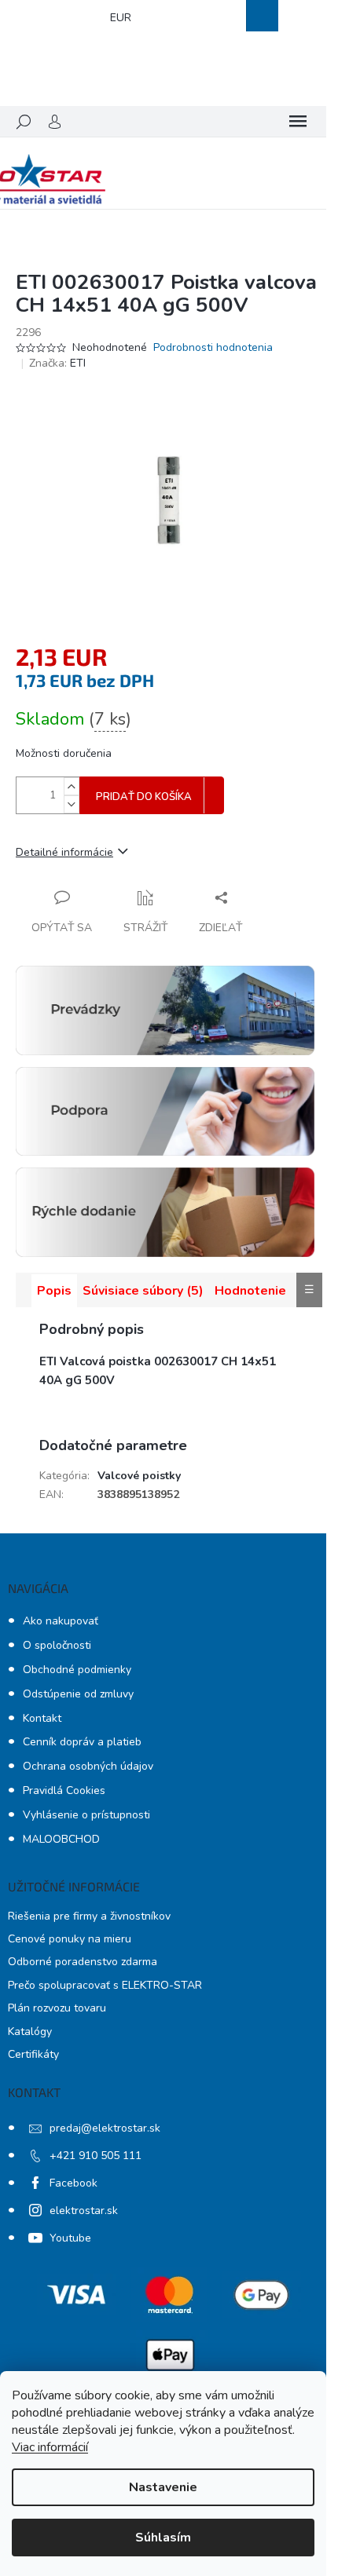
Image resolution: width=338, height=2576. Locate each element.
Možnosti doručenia (64, 753)
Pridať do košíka (144, 797)
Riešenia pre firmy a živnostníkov (89, 1916)
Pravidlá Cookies (64, 1790)
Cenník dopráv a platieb (82, 1742)
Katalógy (30, 2032)
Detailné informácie (64, 852)
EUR (121, 18)
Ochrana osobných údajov (88, 1766)
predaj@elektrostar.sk (105, 2128)
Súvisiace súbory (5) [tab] (143, 1291)
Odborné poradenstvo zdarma (83, 1962)
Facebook (73, 2183)
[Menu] (298, 122)
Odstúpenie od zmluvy (78, 1694)
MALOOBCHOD (61, 1839)
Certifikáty (33, 2054)
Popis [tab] (54, 1291)
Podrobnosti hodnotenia (213, 347)
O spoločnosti (57, 1645)
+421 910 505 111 (96, 2156)
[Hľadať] (24, 122)
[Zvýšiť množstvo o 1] (72, 786)
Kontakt (42, 1718)
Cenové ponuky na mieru (70, 1939)
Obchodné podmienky (77, 1670)
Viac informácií (50, 2447)
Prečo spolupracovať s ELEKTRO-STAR (105, 1985)
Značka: (57, 363)
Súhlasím (163, 2538)
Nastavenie (163, 2487)
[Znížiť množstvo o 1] (72, 804)
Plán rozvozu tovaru (57, 2008)
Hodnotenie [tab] (250, 1291)
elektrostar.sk (84, 2211)
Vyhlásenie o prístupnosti (86, 1815)
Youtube (70, 2238)
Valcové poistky (139, 1476)
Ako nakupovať (61, 1621)
